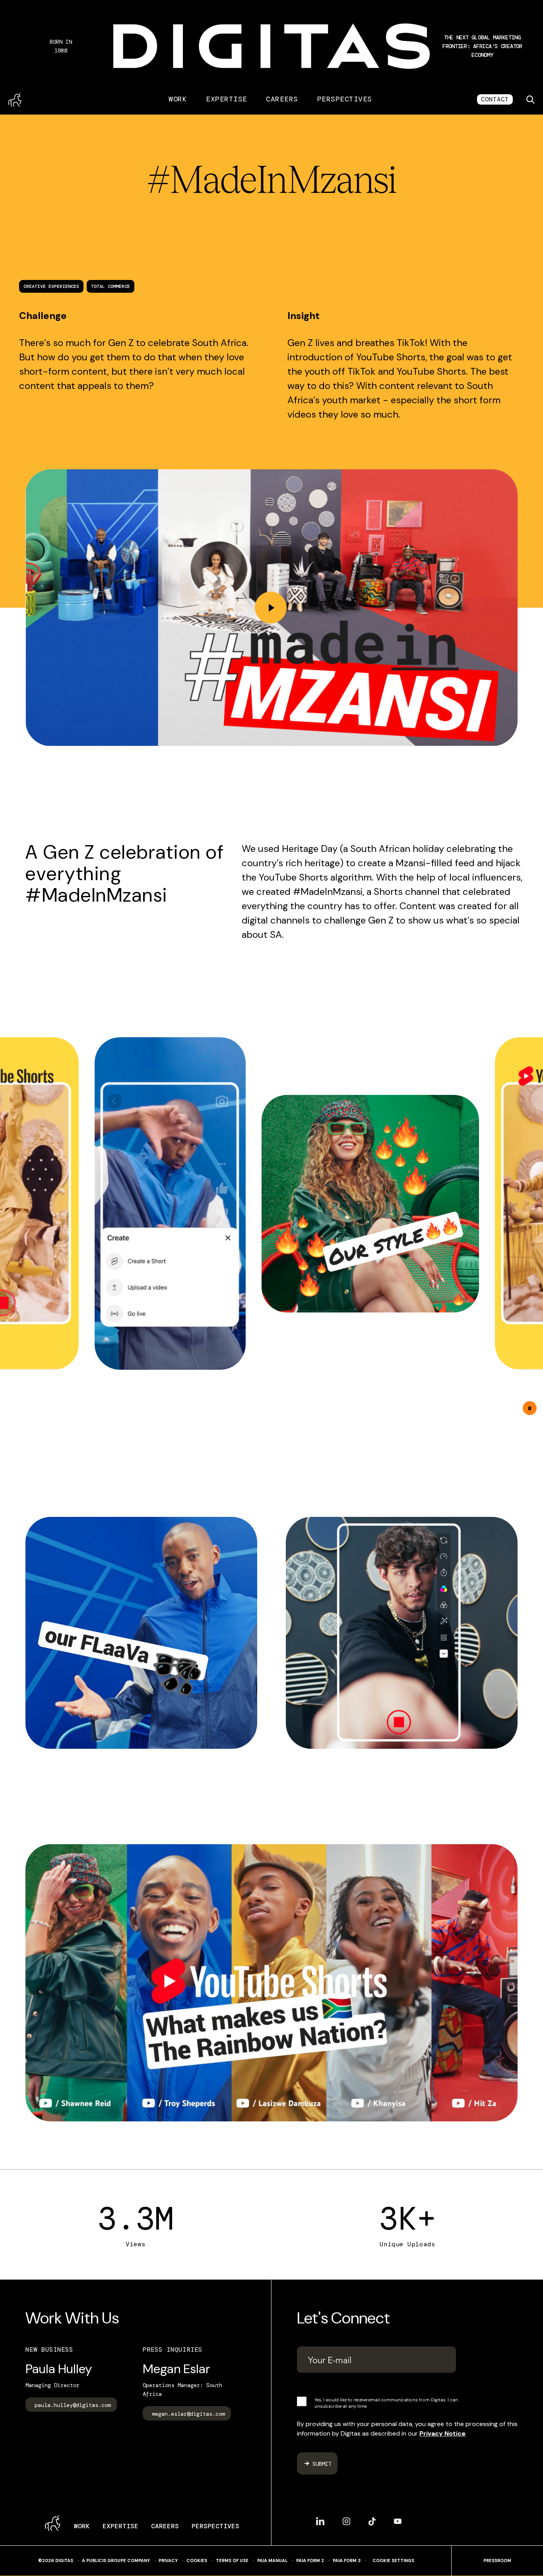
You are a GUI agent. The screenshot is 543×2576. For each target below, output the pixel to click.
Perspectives (345, 99)
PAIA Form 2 (310, 2560)
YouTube (398, 2518)
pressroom (497, 2561)
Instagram (346, 2518)
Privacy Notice (442, 2433)
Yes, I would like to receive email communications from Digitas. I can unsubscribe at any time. (386, 2403)
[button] (482, 46)
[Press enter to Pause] (530, 1408)
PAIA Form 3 (347, 2560)
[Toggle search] (530, 99)
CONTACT (495, 99)
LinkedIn (320, 2518)
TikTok (372, 2518)
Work (178, 99)
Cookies (197, 2561)
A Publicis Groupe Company (116, 2560)
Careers (282, 99)
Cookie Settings (393, 2561)
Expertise (226, 99)
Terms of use (232, 2561)
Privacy (168, 2561)
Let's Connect (343, 2318)
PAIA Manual (272, 2560)
